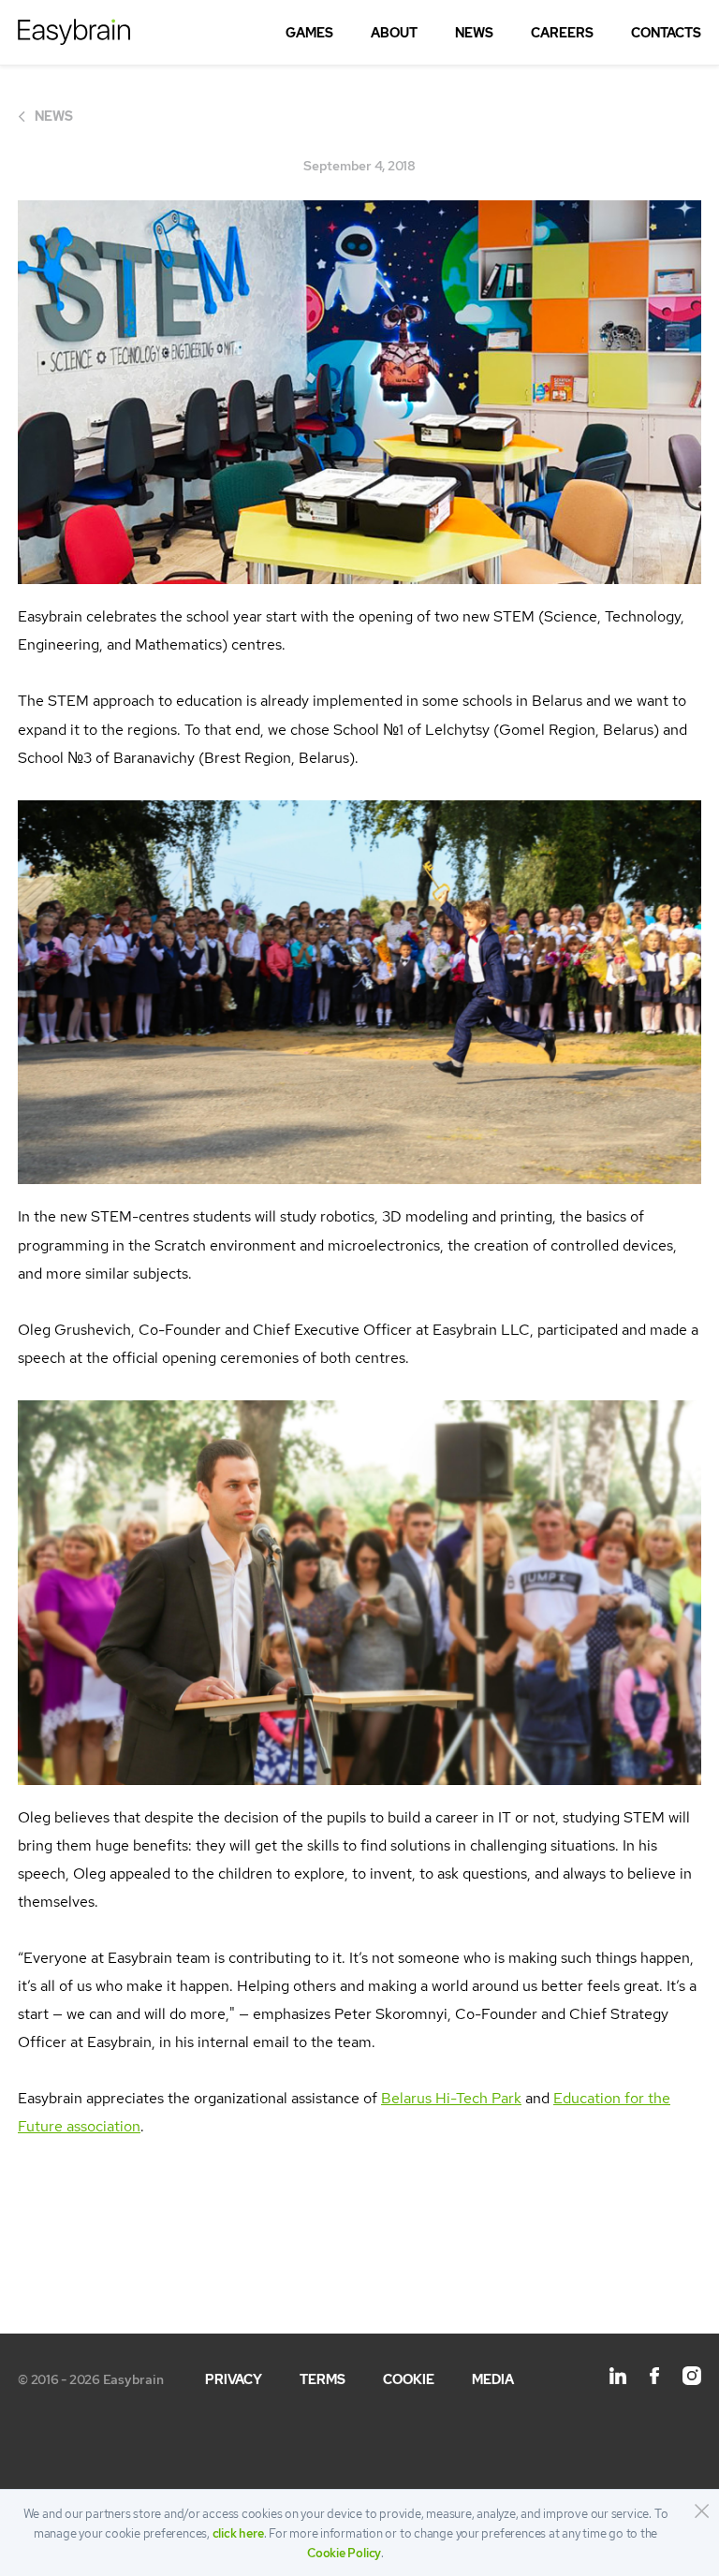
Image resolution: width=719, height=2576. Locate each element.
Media (493, 2379)
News (474, 33)
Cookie (409, 2379)
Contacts (666, 33)
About (394, 33)
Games (309, 33)
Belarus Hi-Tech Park (451, 2098)
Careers (562, 33)
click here (238, 2533)
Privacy (234, 2379)
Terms (323, 2379)
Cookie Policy (344, 2553)
